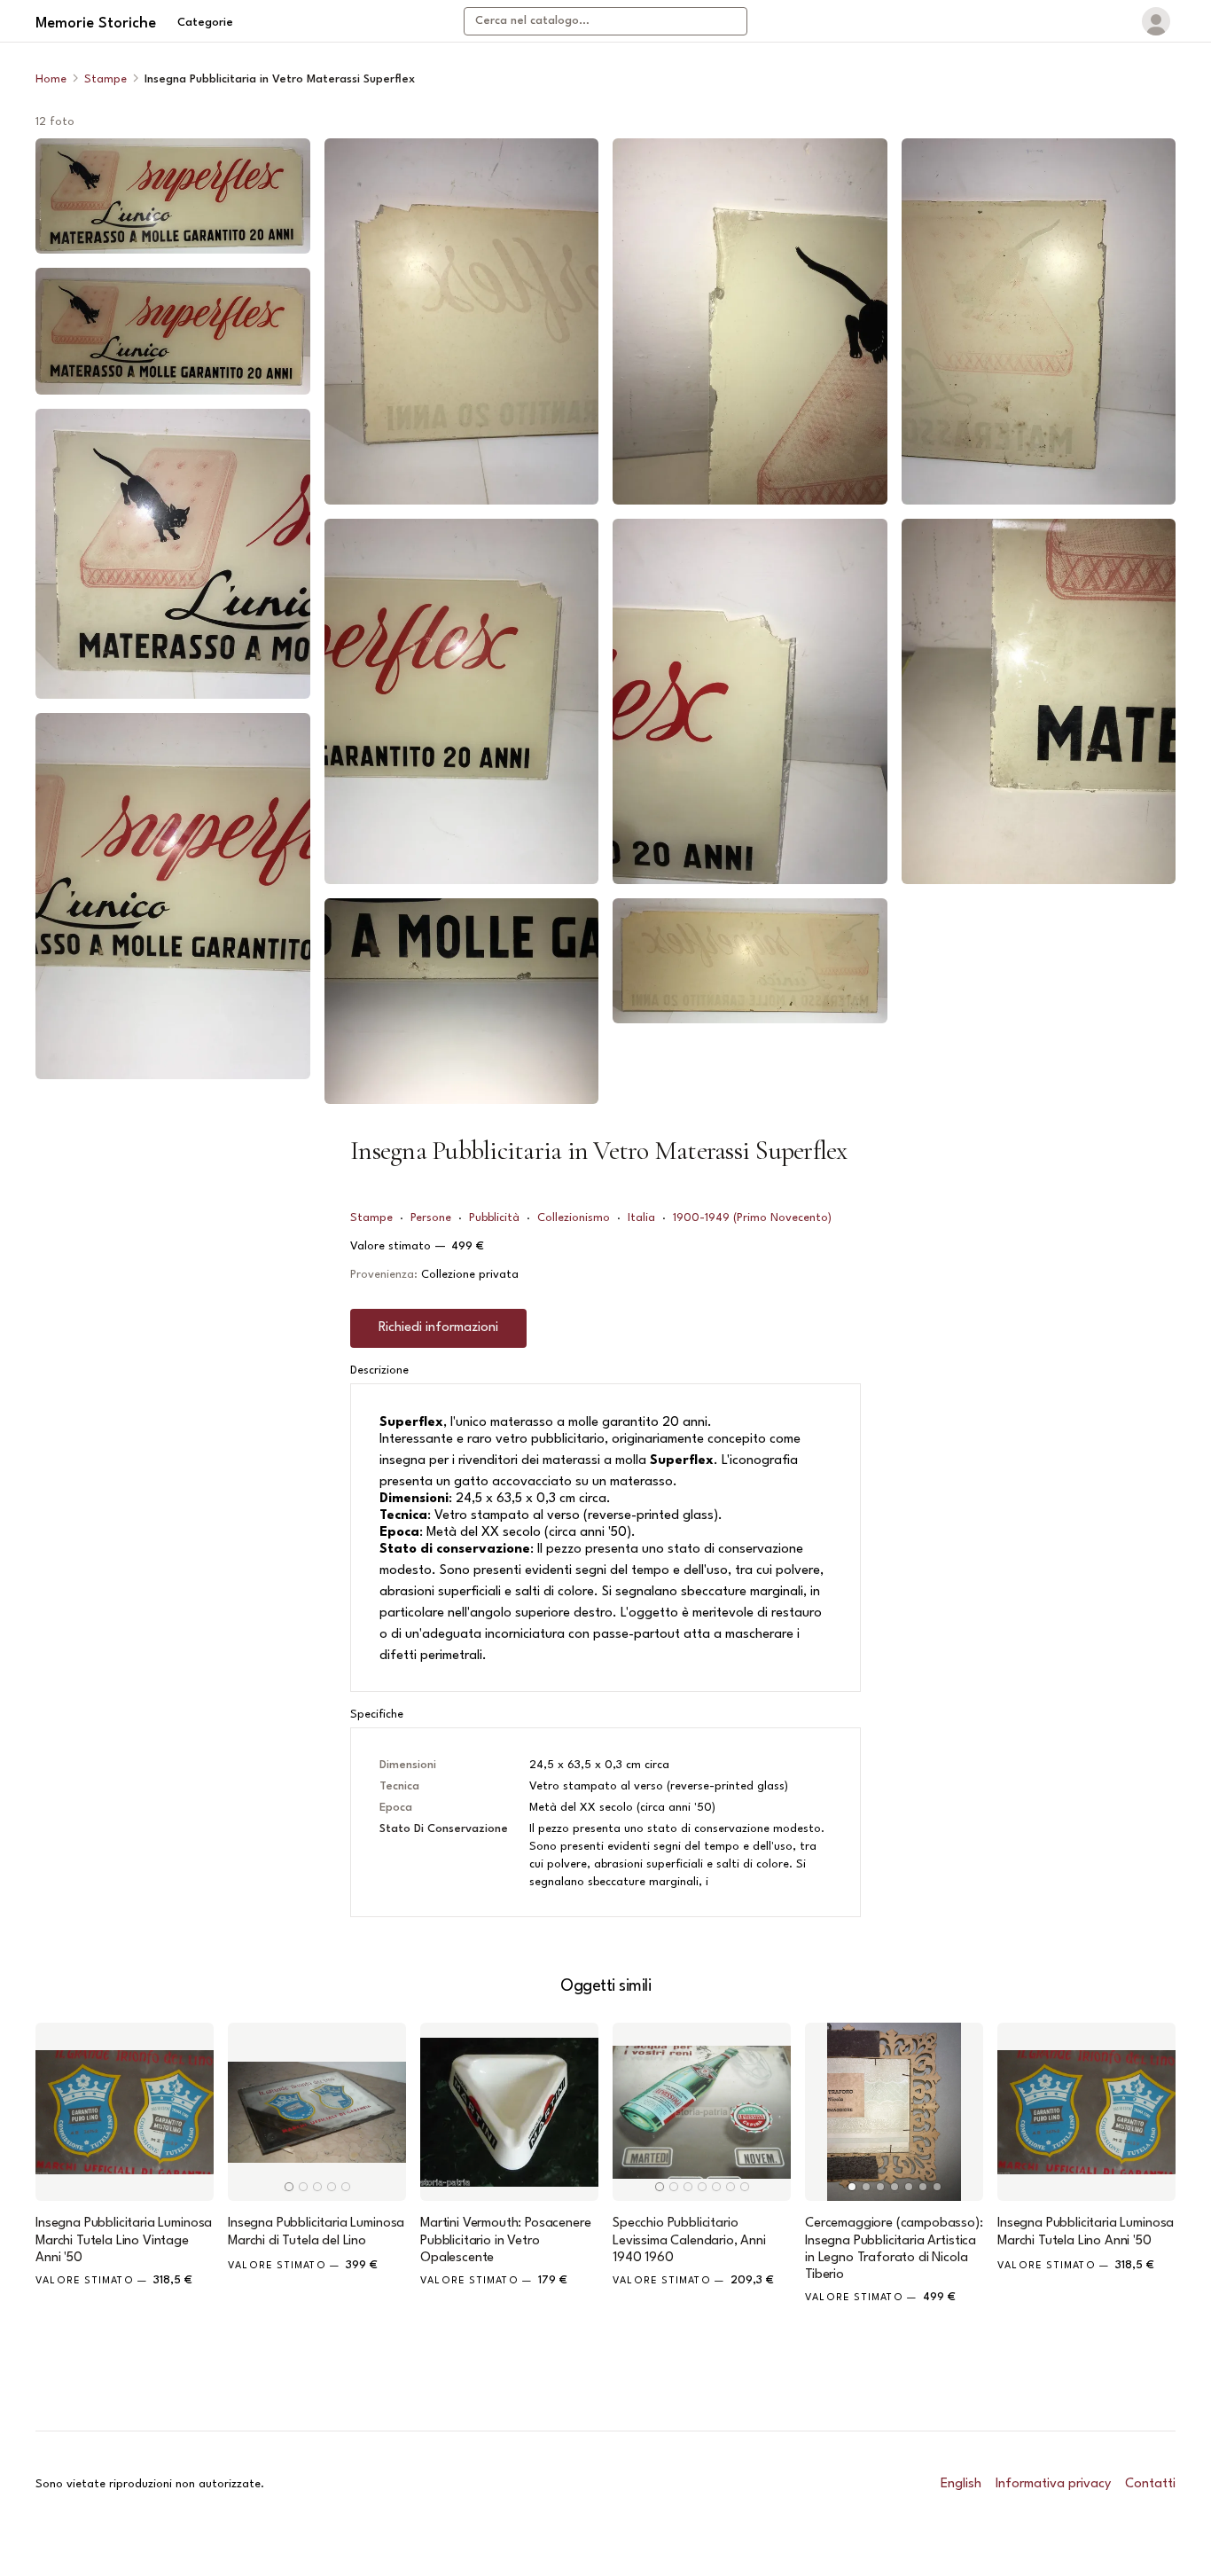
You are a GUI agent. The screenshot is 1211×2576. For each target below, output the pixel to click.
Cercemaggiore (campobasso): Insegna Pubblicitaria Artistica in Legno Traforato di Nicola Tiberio (894, 2249)
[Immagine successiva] (385, 2112)
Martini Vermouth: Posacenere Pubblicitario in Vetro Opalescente (506, 2240)
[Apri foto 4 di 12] (173, 896)
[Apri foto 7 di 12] (462, 1001)
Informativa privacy (1053, 2484)
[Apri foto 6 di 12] (462, 702)
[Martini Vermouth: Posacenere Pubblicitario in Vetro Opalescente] (509, 2112)
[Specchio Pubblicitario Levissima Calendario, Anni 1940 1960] (702, 2112)
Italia (641, 1218)
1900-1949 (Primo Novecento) (752, 1218)
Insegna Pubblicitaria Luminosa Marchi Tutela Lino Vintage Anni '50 (124, 2240)
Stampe (105, 79)
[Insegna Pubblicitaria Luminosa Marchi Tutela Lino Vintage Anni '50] (125, 2112)
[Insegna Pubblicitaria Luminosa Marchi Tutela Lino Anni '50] (1086, 2112)
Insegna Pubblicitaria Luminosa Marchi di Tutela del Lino (316, 2232)
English (961, 2484)
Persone (431, 1218)
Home (51, 79)
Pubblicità (494, 1218)
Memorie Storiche (96, 23)
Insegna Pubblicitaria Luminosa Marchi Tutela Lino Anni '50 (1086, 2232)
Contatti (1150, 2484)
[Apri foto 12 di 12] (1039, 702)
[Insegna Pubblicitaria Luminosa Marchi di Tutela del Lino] (317, 2112)
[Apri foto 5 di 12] (462, 321)
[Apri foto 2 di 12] (173, 331)
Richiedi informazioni (438, 1328)
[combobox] (605, 21)
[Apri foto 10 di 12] (750, 960)
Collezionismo (574, 1218)
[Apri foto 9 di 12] (750, 702)
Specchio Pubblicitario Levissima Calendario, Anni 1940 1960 (689, 2240)
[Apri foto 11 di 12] (1039, 321)
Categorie (205, 23)
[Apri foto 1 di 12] (173, 196)
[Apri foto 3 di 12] (173, 554)
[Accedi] (1156, 21)
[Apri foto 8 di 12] (750, 321)
